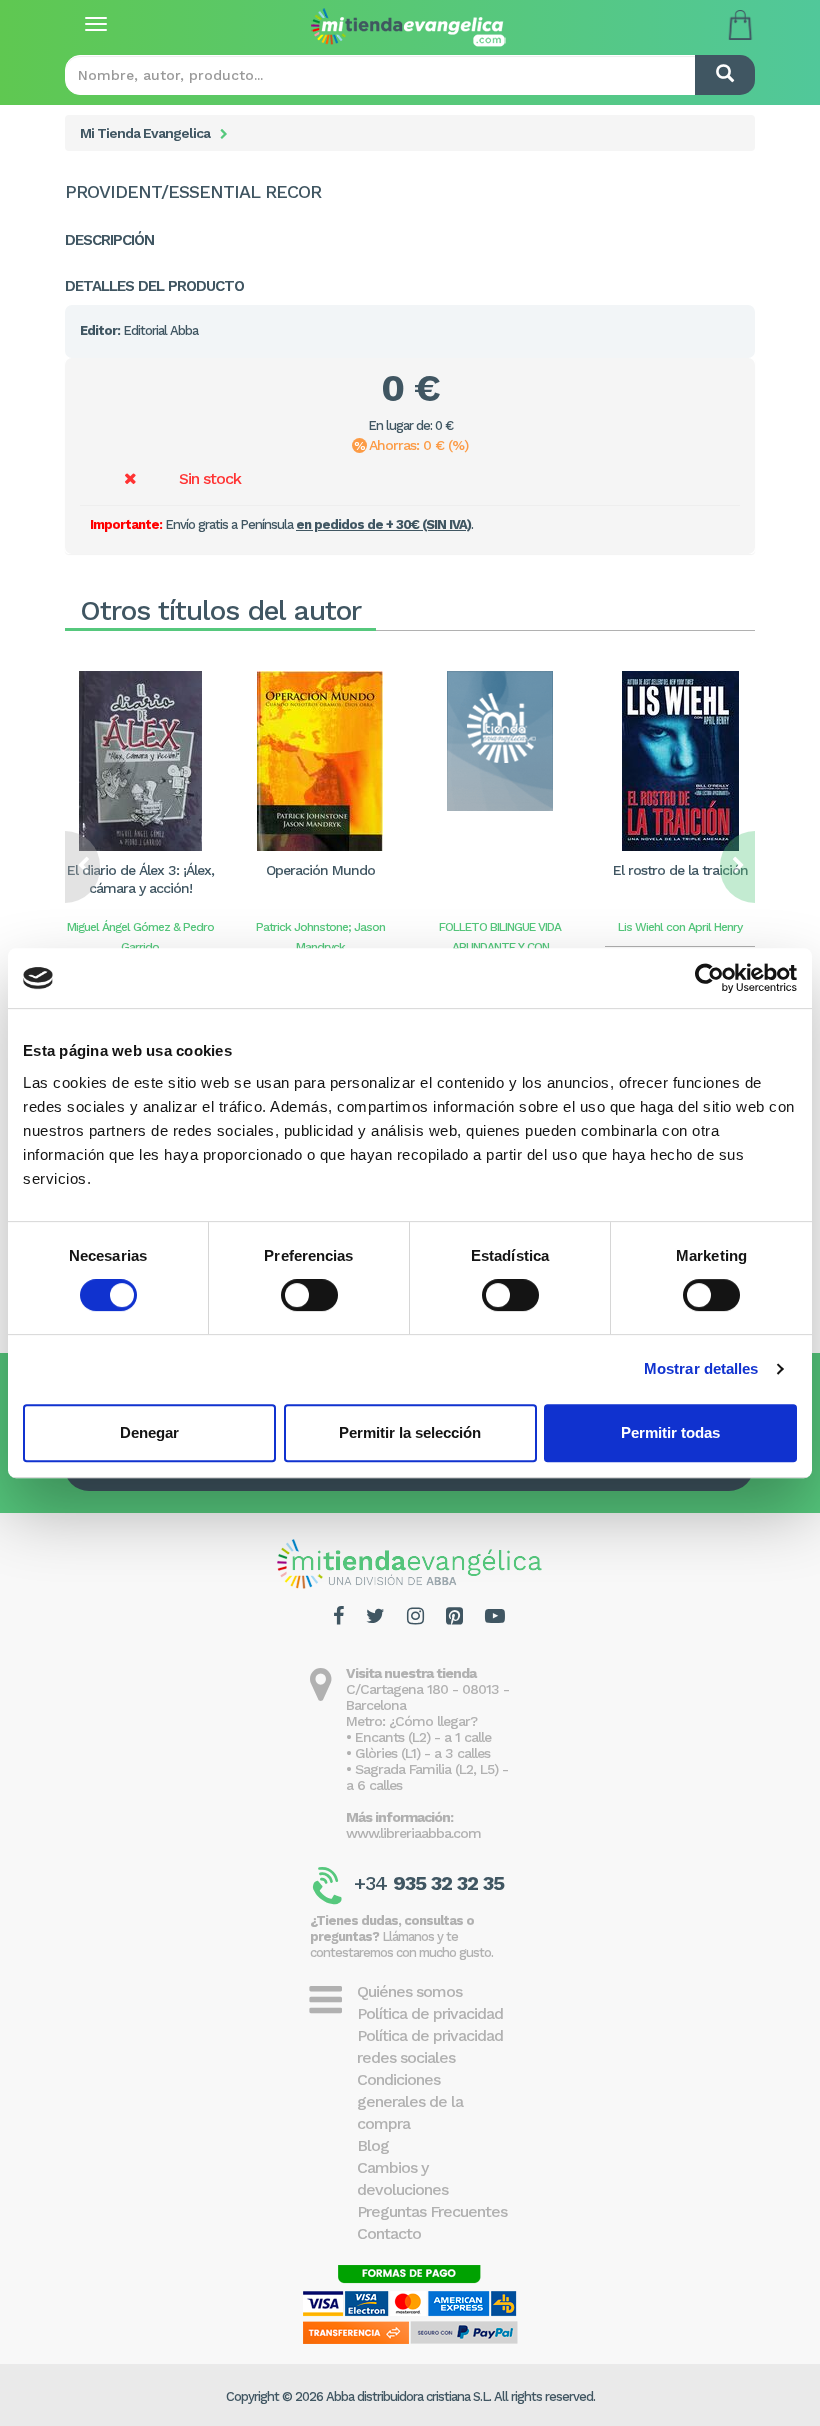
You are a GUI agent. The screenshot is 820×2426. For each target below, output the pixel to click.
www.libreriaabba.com (413, 1833)
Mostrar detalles (701, 1368)
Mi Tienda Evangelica (145, 133)
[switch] (309, 1295)
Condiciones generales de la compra (410, 2101)
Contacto (389, 2233)
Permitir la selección (410, 1432)
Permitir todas (670, 1432)
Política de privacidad (430, 2013)
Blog (373, 2145)
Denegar (149, 1432)
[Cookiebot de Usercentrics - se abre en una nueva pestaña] (709, 978)
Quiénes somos (409, 1991)
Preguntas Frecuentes (432, 2211)
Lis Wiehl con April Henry (680, 927)
